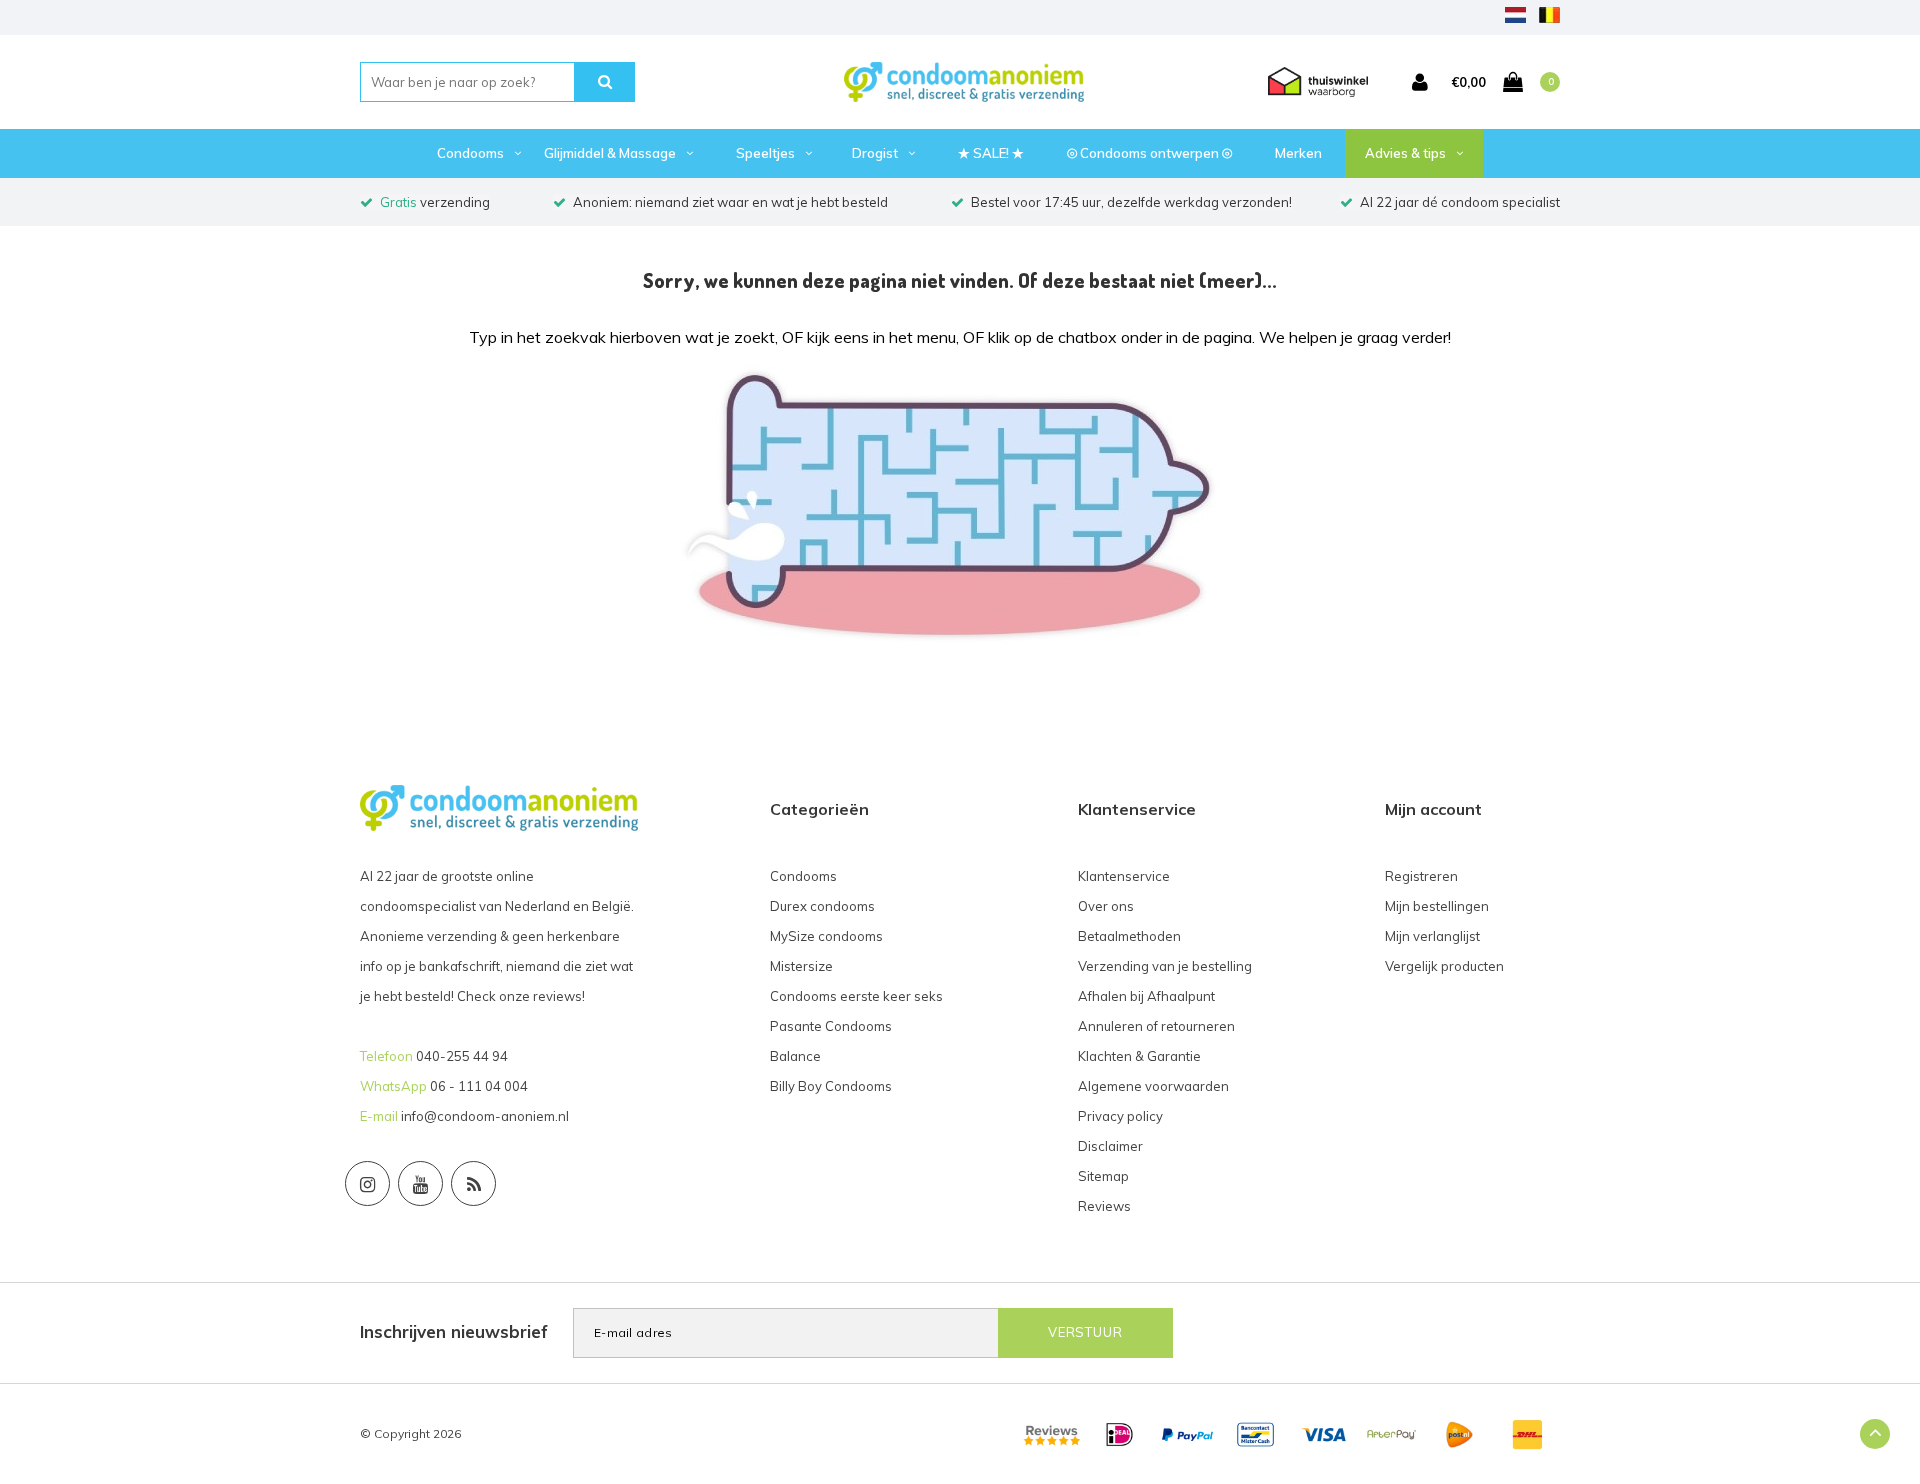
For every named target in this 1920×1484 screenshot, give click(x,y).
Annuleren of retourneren (1156, 1026)
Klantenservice (1124, 876)
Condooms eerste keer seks (856, 996)
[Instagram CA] (367, 1183)
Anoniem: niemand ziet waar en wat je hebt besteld (730, 202)
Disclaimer (1110, 1146)
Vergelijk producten (1444, 966)
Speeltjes (765, 153)
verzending (435, 202)
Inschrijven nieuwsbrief (454, 1331)
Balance (795, 1056)
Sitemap (1103, 1176)
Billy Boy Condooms (831, 1086)
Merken (1298, 153)
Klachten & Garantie (1139, 1056)
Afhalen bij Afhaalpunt (1146, 996)
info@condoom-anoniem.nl (485, 1116)
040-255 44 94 (462, 1056)
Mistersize (801, 966)
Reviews (1104, 1206)
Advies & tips (1405, 153)
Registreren (1421, 876)
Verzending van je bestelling (1165, 966)
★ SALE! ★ (991, 153)
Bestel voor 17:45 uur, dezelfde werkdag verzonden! (1131, 202)
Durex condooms (822, 906)
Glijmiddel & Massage (610, 153)
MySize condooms (826, 936)
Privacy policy (1120, 1116)
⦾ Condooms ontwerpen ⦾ (1149, 153)
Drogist (875, 153)
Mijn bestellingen (1437, 906)
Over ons (1106, 906)
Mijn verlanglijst (1432, 936)
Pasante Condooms (831, 1026)
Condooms (470, 153)
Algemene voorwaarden (1153, 1086)
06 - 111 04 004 (479, 1086)
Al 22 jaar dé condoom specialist (1460, 202)
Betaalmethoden (1129, 936)
